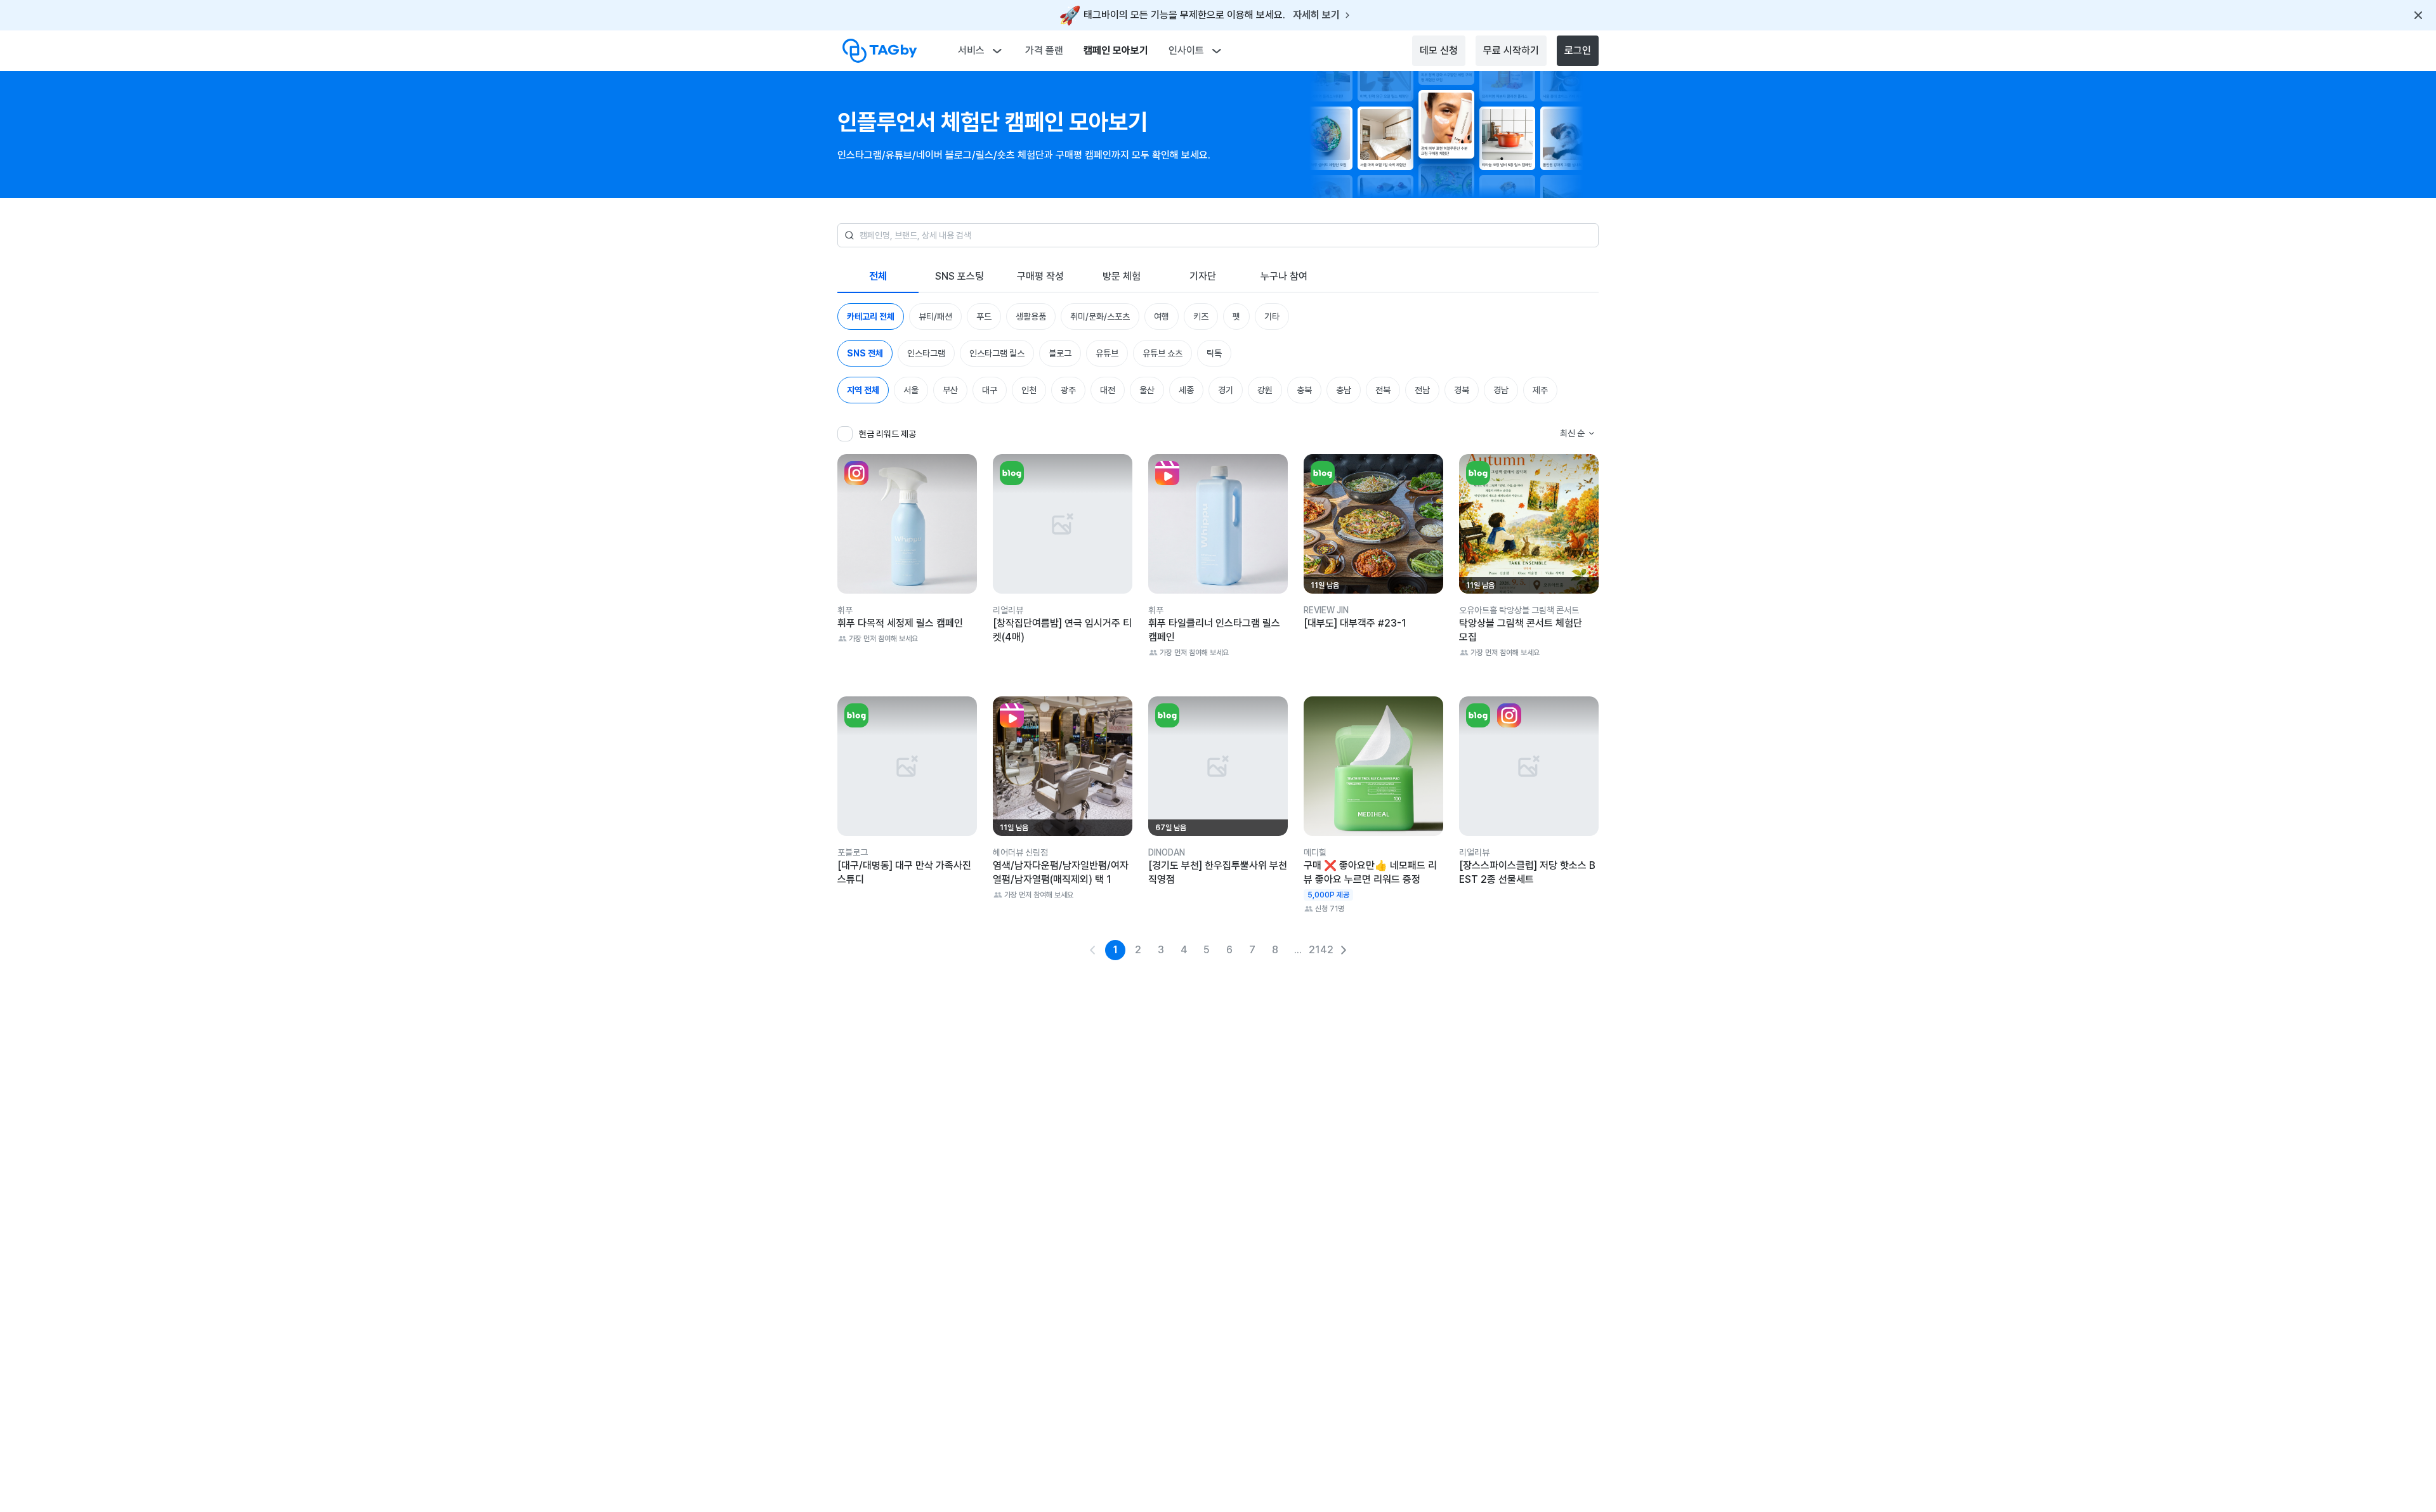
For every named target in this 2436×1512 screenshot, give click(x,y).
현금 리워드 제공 (887, 434)
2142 (1321, 950)
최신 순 (1572, 433)
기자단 (1203, 276)
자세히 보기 (1316, 15)
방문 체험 (1122, 276)
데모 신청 (1439, 50)
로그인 (1578, 50)
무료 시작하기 (1511, 50)
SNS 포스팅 (959, 276)
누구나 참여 (1284, 276)
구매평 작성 (1040, 276)
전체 (878, 276)
